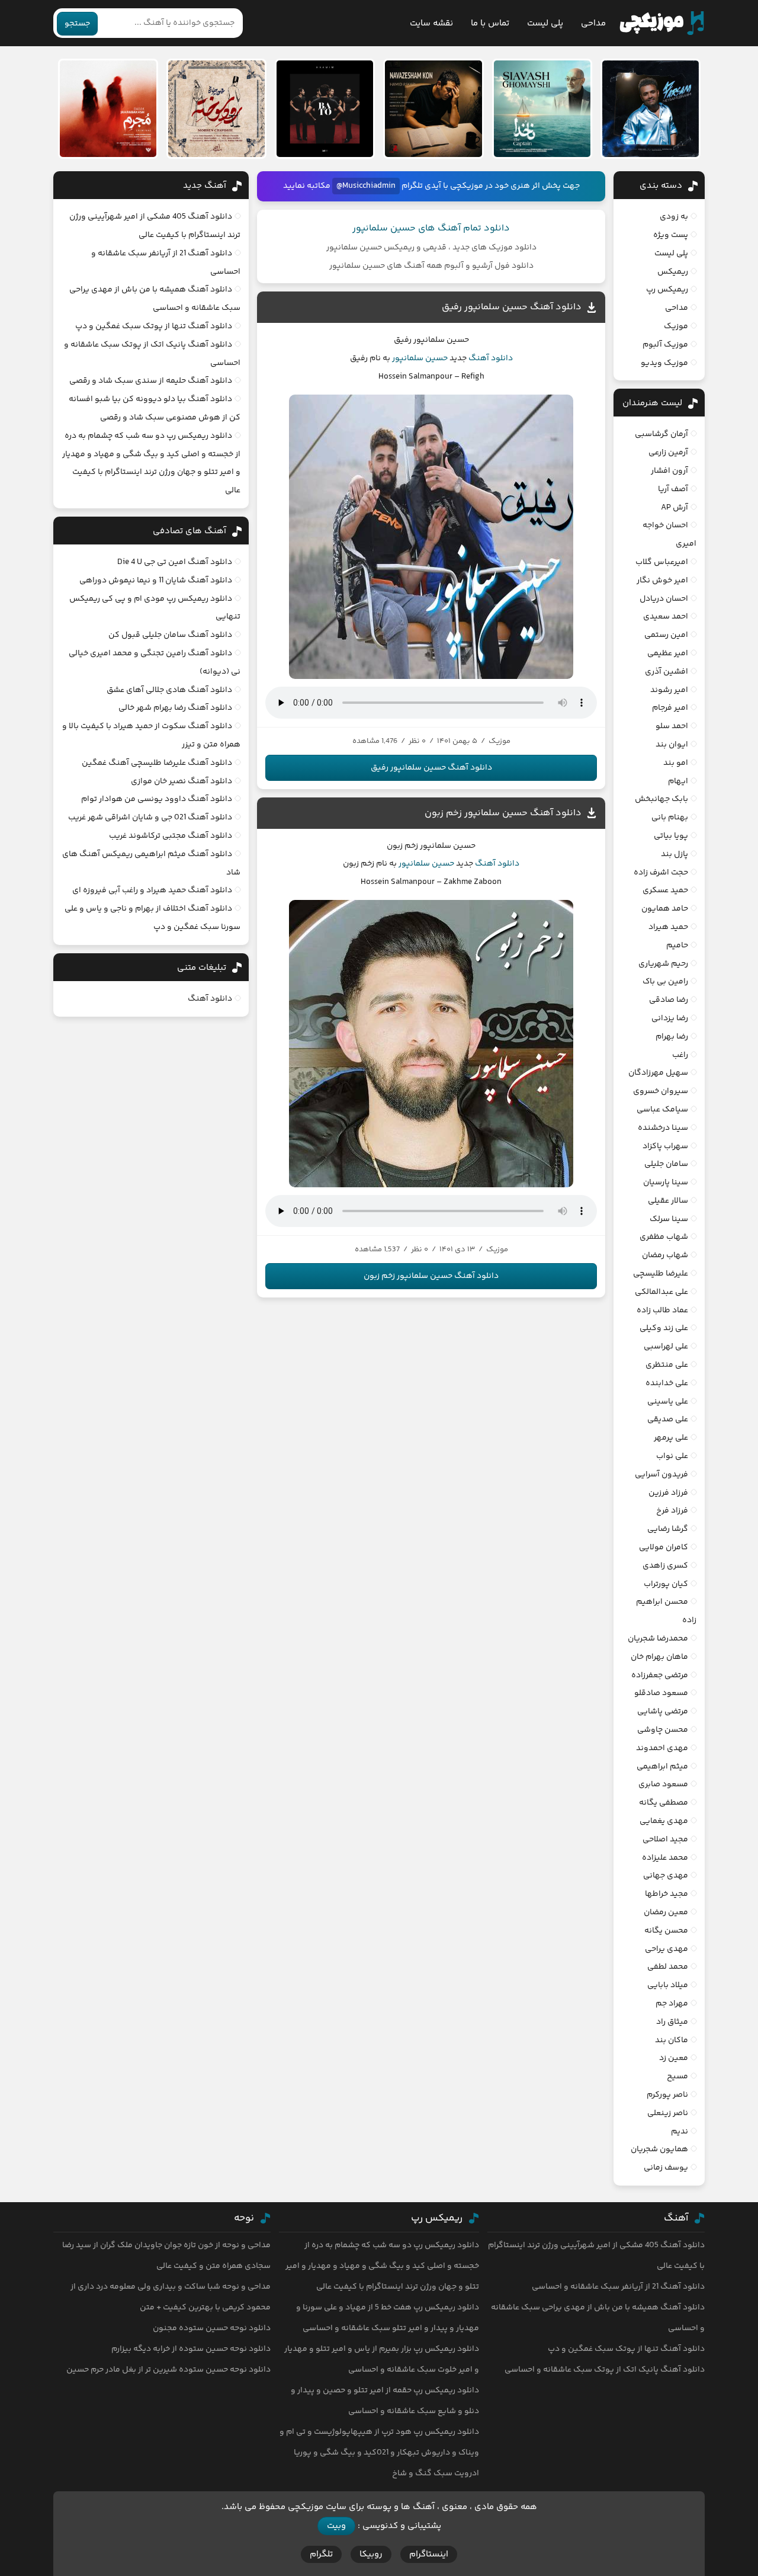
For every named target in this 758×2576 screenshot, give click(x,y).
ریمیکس (673, 272)
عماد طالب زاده (662, 1311)
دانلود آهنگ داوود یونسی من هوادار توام (157, 799)
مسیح (677, 2077)
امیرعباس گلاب (662, 562)
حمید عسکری (665, 890)
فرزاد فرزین (668, 1493)
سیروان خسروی (661, 1091)
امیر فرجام (670, 708)
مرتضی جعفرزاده (660, 1675)
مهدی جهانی (666, 1876)
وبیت (336, 2526)
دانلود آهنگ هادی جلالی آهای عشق (169, 690)
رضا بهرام (672, 1037)
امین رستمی (666, 635)
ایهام (678, 781)
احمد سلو (672, 726)
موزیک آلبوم (665, 345)
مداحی (593, 23)
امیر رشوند (669, 690)
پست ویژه (671, 235)
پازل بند (675, 854)
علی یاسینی (668, 1402)
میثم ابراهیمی (662, 1767)
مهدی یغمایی (664, 1821)
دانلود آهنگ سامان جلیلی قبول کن (170, 635)
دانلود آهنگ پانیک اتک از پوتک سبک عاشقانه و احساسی (605, 2370)
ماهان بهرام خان (659, 1657)
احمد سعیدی (666, 617)
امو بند (676, 763)
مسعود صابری (663, 1784)
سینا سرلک (669, 1219)
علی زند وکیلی (664, 1328)
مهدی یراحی (667, 1949)
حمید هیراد (668, 927)
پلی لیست (545, 23)
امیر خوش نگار (662, 581)
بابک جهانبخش (661, 799)
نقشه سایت (431, 23)
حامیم (677, 946)
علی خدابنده (667, 1383)
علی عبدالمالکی (661, 1292)
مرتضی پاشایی (663, 1712)
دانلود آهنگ (491, 358)
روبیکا (371, 2554)
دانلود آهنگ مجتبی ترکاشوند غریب (171, 836)
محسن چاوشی (663, 1730)
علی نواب (672, 1456)
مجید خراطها (667, 1894)
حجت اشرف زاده (661, 873)
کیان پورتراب (666, 1584)
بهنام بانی (670, 818)
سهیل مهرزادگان (658, 1073)
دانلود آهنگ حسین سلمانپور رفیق (512, 307)
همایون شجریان (659, 2149)
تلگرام (321, 2554)
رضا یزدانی (670, 1018)
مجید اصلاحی (665, 1840)
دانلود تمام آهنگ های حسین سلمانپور (431, 228)
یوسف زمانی (666, 2168)
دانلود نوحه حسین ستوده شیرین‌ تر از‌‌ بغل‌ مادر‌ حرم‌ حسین (168, 2370)
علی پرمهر (671, 1438)
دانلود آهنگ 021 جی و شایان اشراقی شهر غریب (150, 818)
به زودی (674, 217)
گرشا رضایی (668, 1529)
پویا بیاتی (671, 836)
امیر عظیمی (668, 653)
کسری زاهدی (665, 1566)
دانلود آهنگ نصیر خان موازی (182, 781)
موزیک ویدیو (664, 363)
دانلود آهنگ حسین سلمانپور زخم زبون (503, 813)
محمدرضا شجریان (658, 1639)
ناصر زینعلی (668, 2113)
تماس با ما (490, 23)
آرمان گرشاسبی (661, 434)
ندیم (680, 2132)
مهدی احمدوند (662, 1748)
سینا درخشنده (663, 1128)
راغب (680, 1055)
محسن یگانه (666, 1931)
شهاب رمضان (665, 1255)
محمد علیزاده (665, 1858)
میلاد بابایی (668, 1985)
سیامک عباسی (662, 1110)
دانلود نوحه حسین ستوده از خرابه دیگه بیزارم (191, 2349)
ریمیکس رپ (667, 290)
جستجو (77, 24)
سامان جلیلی (666, 1164)
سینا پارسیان (666, 1183)
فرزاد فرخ (672, 1511)
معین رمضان (666, 1912)
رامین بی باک (665, 982)
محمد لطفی (668, 1967)
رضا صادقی (669, 1000)
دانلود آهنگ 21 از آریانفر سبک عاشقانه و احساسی (618, 2287)
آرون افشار (669, 471)
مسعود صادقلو (661, 1693)
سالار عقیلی (668, 1201)
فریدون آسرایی (661, 1475)
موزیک (676, 326)
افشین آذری (667, 672)
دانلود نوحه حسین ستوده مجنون (212, 2328)
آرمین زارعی (668, 453)
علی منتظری (667, 1365)
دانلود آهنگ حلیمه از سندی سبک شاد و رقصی (151, 381)
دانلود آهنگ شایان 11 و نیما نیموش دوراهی (156, 581)
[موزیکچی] (662, 23)
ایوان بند (672, 745)
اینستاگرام (429, 2554)
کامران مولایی (664, 1547)
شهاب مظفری (664, 1237)
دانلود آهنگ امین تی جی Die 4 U (175, 562)
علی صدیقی (668, 1420)
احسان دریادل (664, 599)
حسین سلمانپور (420, 358)
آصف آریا (673, 489)
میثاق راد (672, 2022)
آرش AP (675, 508)
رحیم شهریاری (663, 964)
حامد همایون (665, 909)
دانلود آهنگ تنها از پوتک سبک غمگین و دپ (154, 326)
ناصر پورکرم (667, 2095)
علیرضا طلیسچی (661, 1274)
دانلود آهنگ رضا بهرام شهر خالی (175, 708)
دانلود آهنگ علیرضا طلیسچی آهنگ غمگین (157, 763)
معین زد (674, 2058)
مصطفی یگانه (664, 1803)
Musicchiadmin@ (366, 186)
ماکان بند (672, 2040)
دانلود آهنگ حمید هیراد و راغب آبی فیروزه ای (152, 890)
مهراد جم (672, 2004)
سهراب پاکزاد (665, 1146)
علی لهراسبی (666, 1347)
